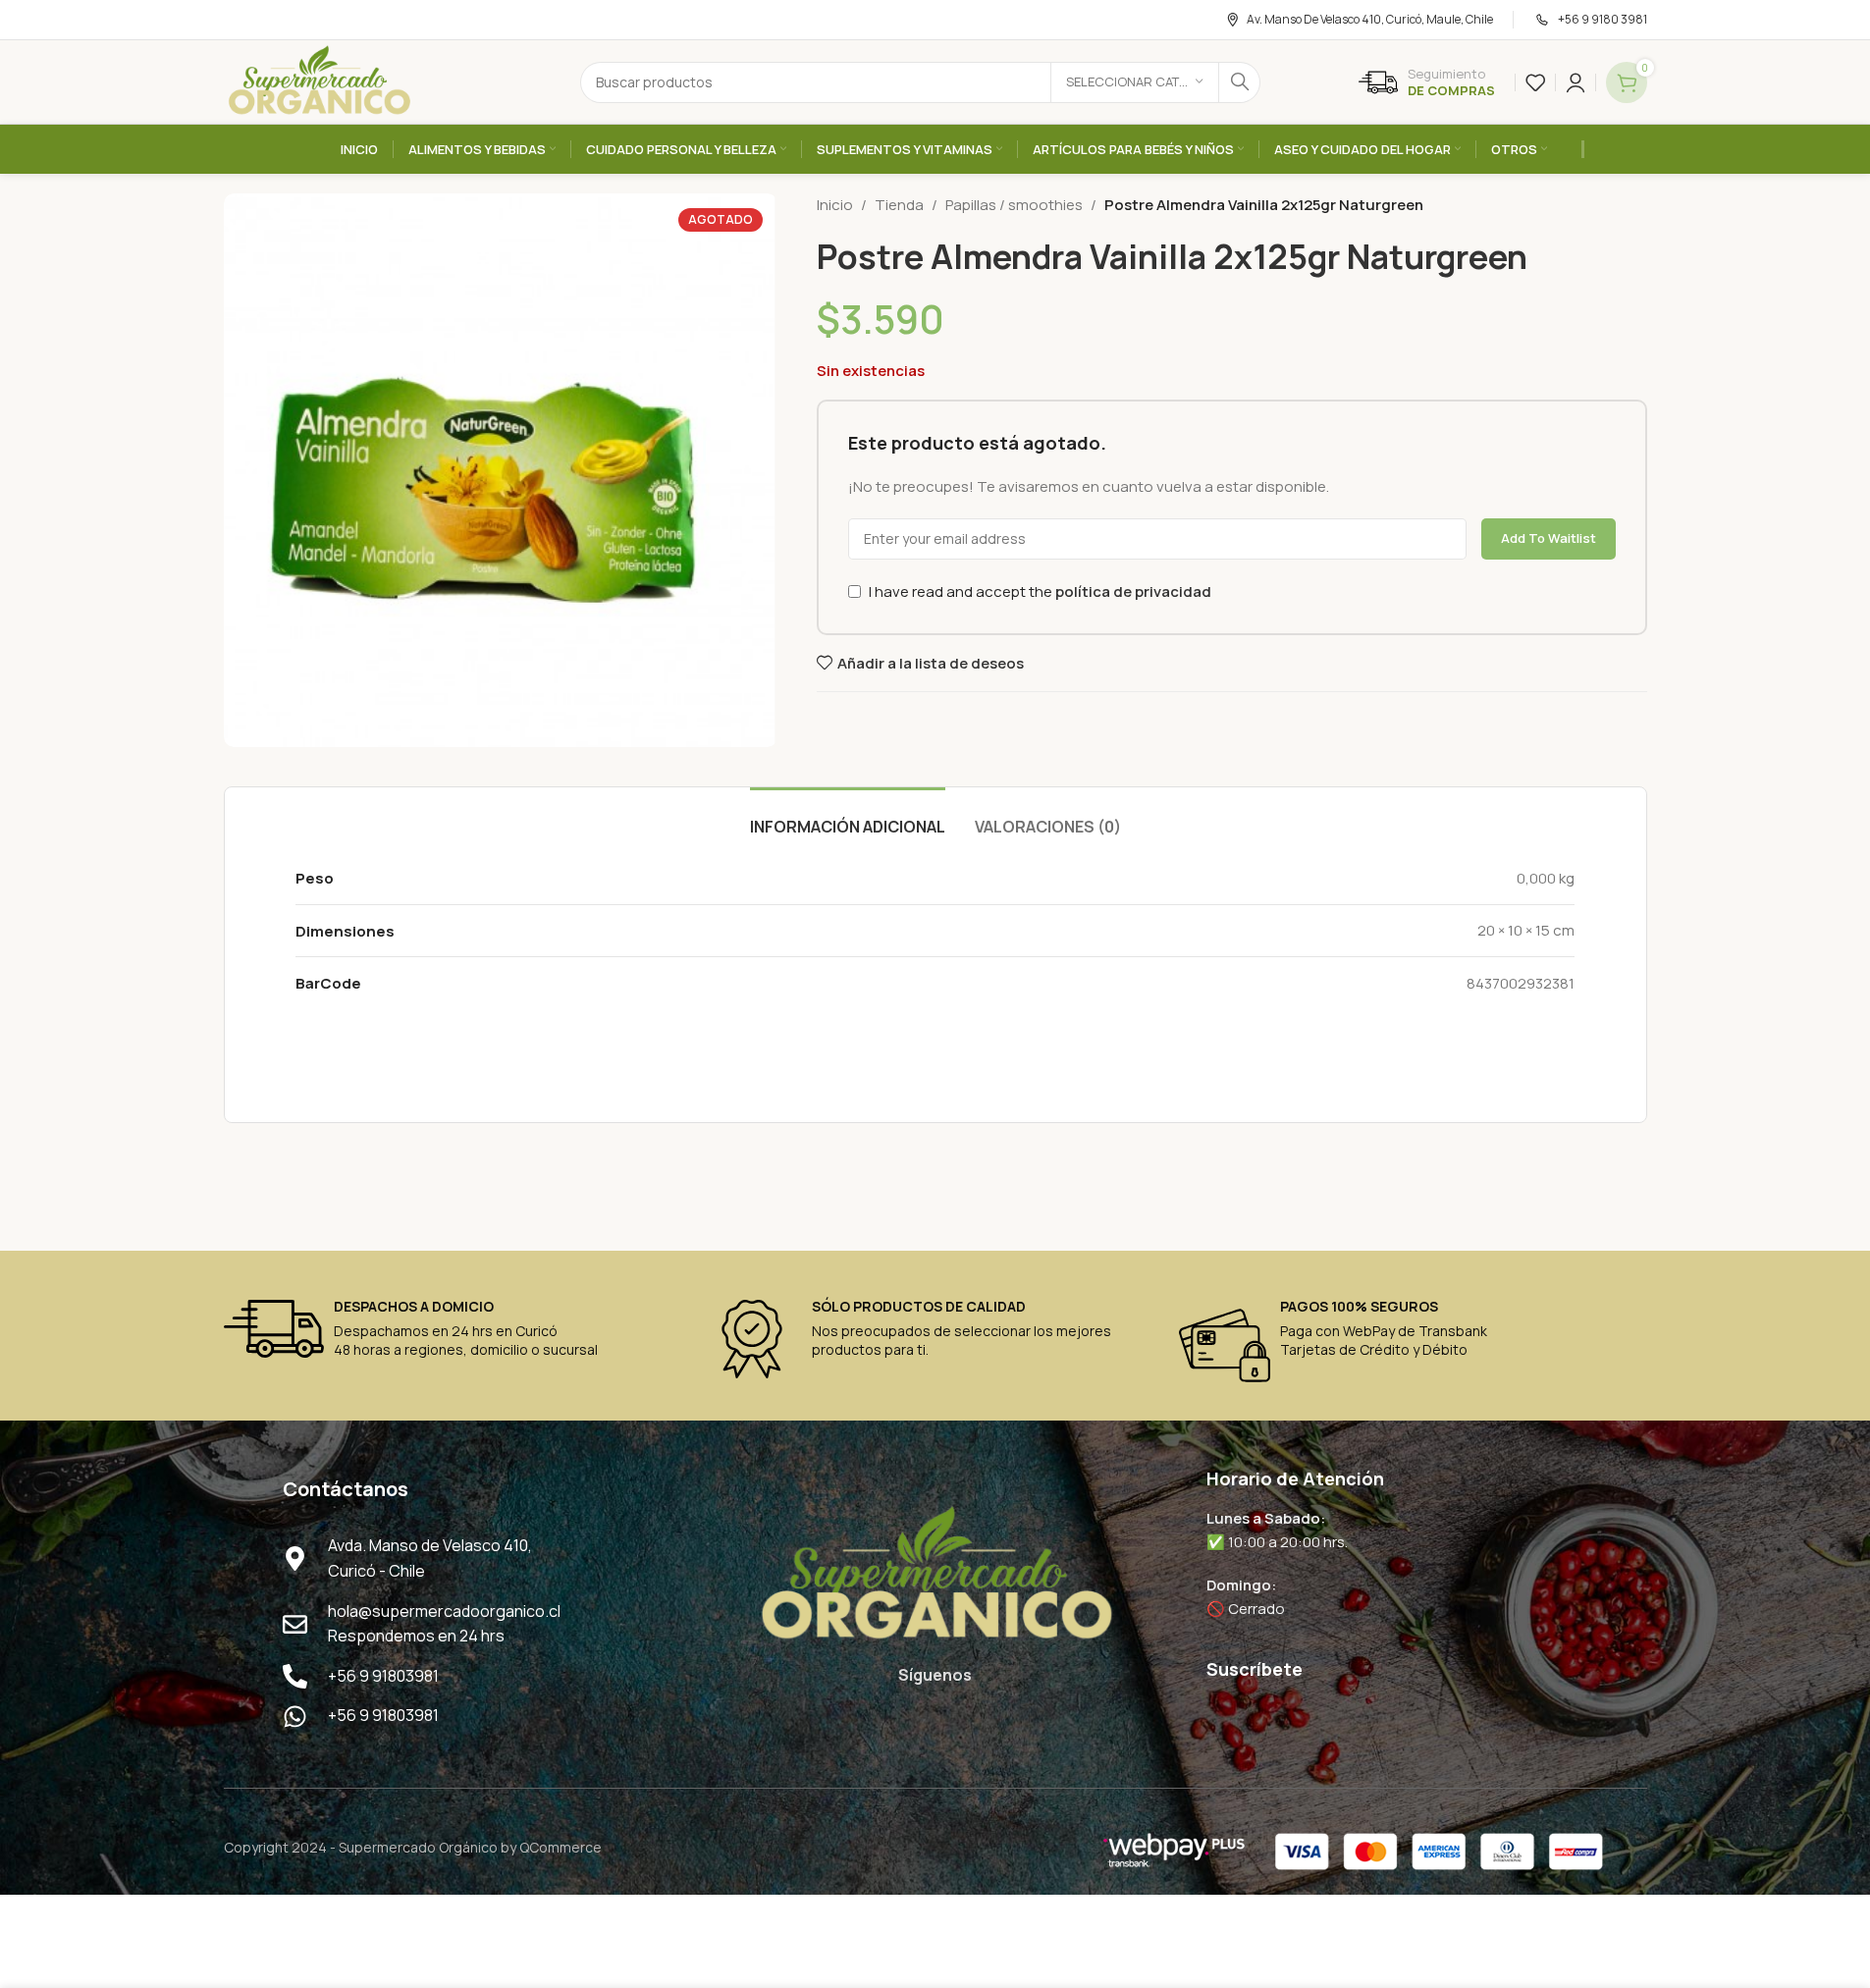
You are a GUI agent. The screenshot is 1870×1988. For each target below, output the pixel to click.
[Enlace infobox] (1427, 82)
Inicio (835, 205)
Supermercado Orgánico (418, 1847)
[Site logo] (319, 81)
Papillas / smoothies (1014, 205)
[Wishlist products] (1535, 82)
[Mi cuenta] (1576, 82)
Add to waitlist (1549, 538)
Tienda (899, 205)
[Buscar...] (1240, 82)
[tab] (848, 817)
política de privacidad (1133, 591)
